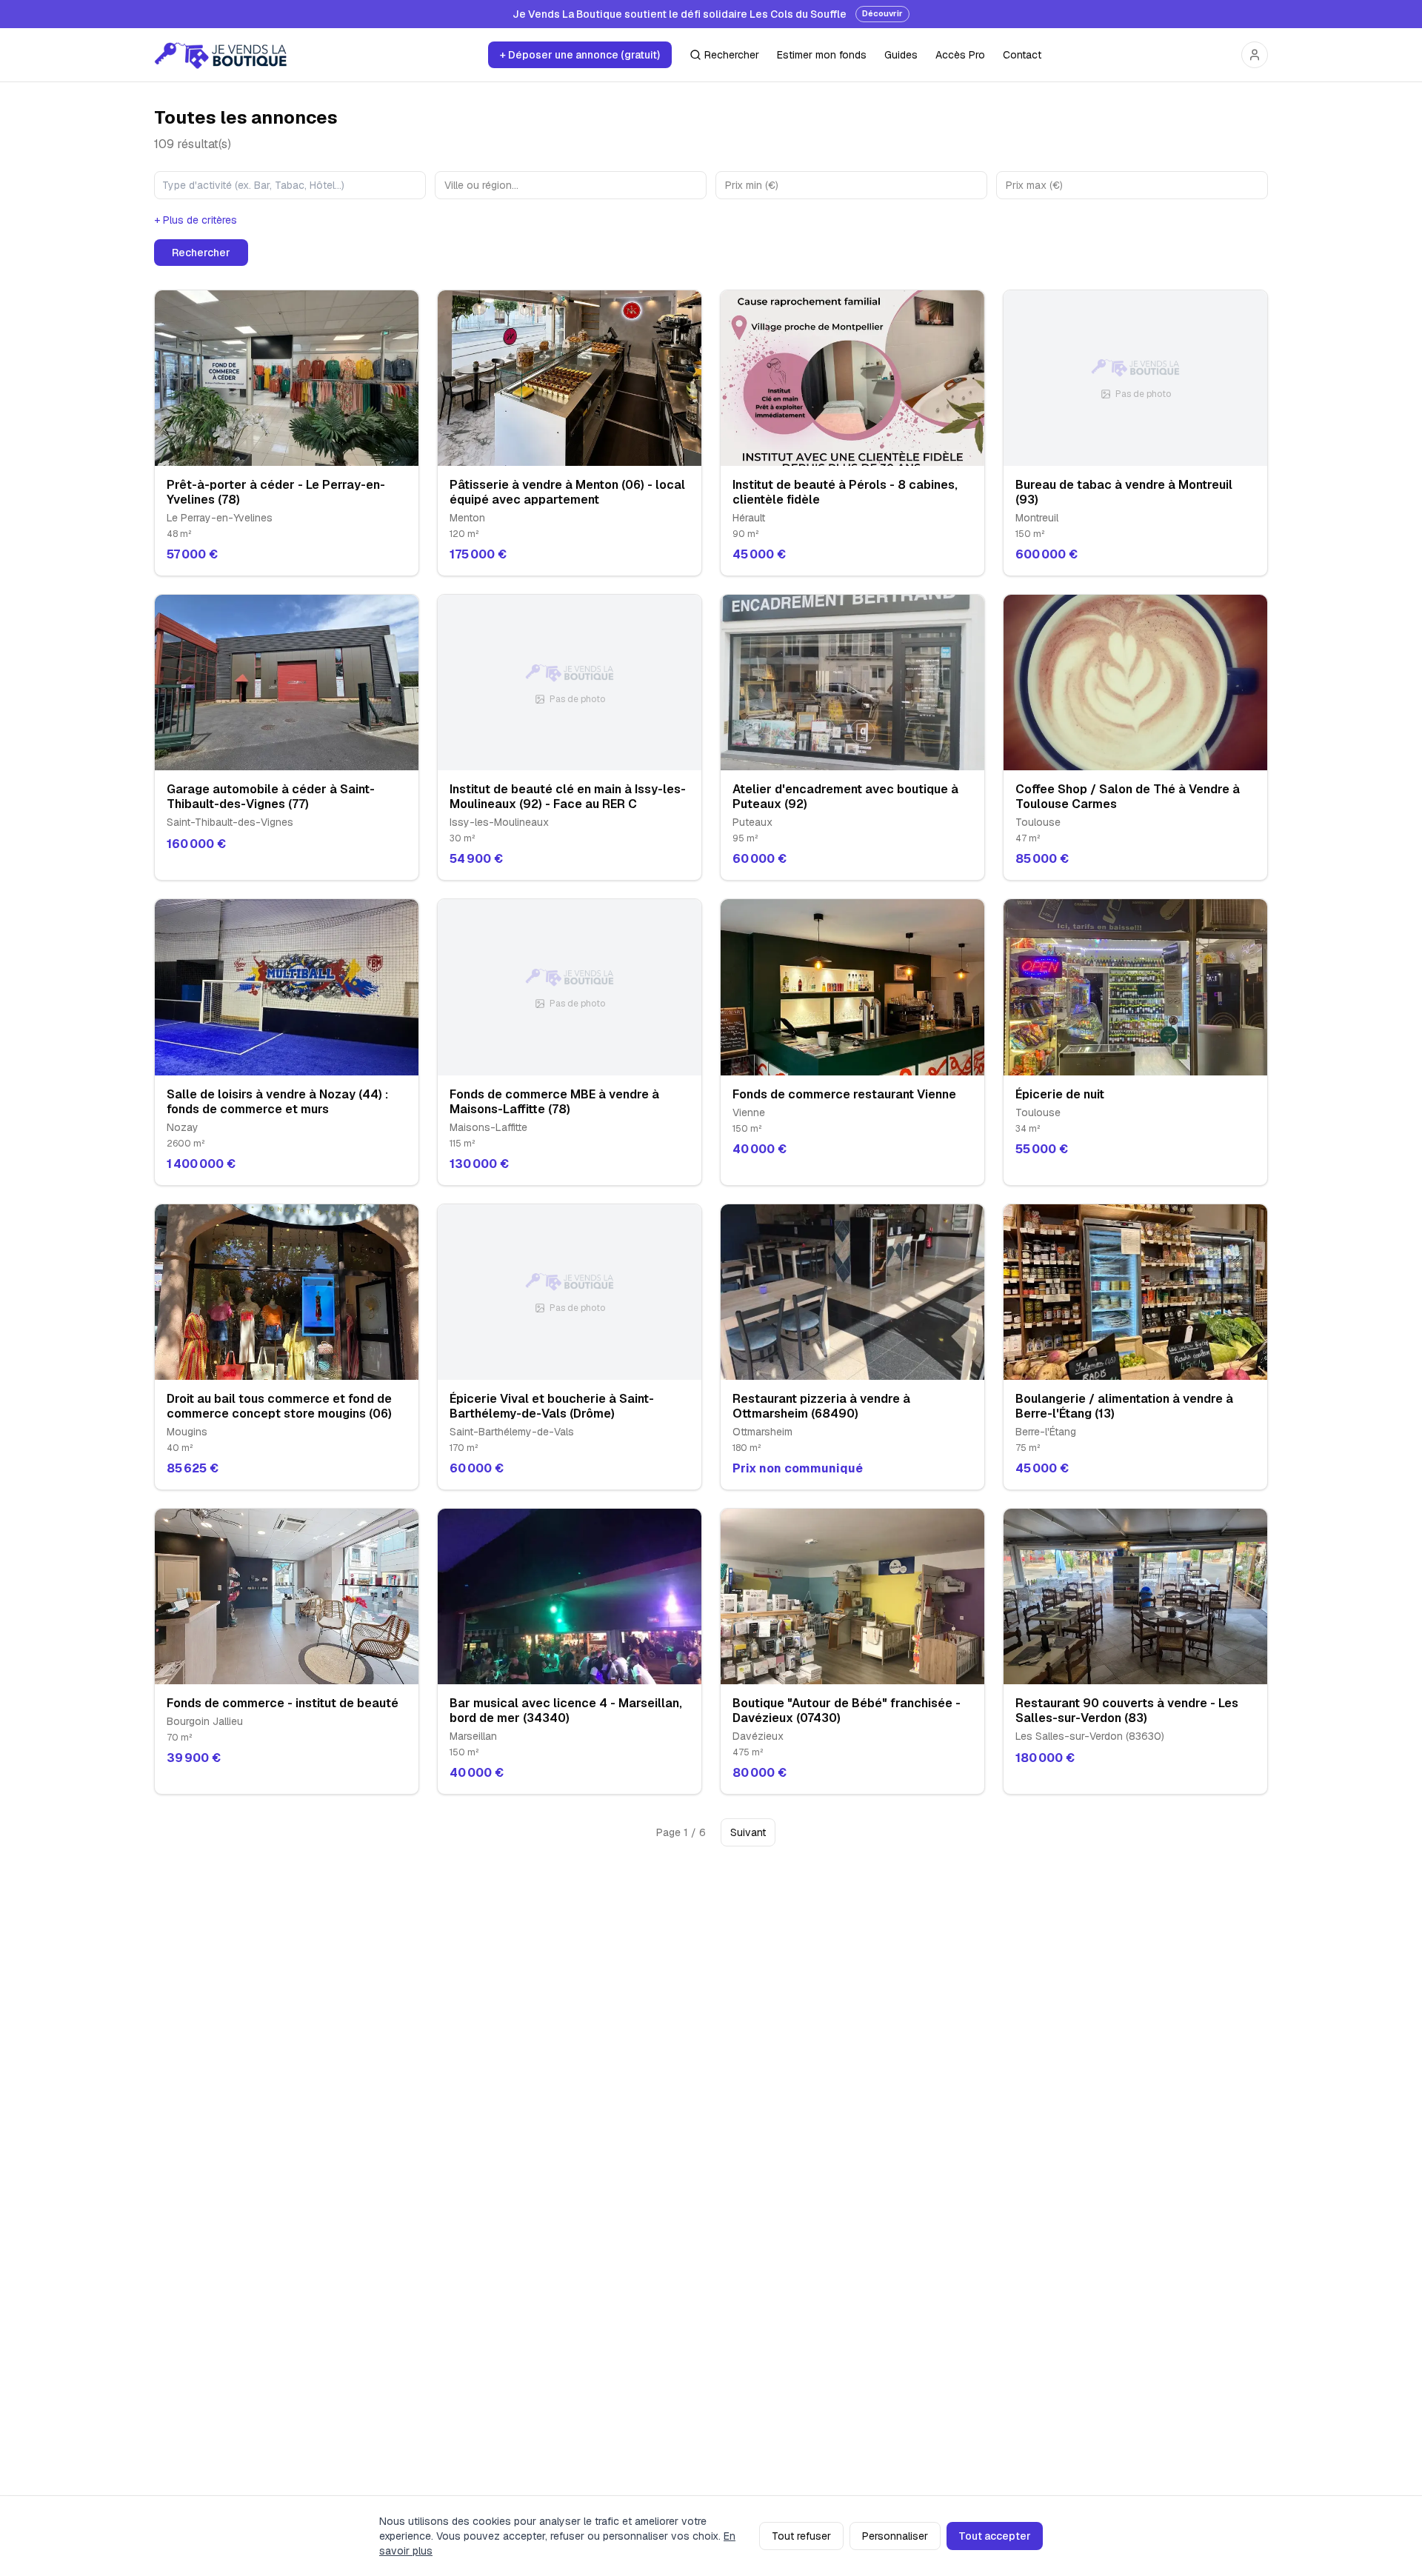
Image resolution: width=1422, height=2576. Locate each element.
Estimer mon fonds (822, 55)
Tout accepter (995, 2536)
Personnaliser (895, 2536)
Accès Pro (960, 55)
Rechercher (732, 55)
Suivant (748, 1832)
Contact (1022, 55)
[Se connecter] (1255, 55)
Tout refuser (801, 2536)
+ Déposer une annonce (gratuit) (580, 55)
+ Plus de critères (196, 220)
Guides (901, 55)
